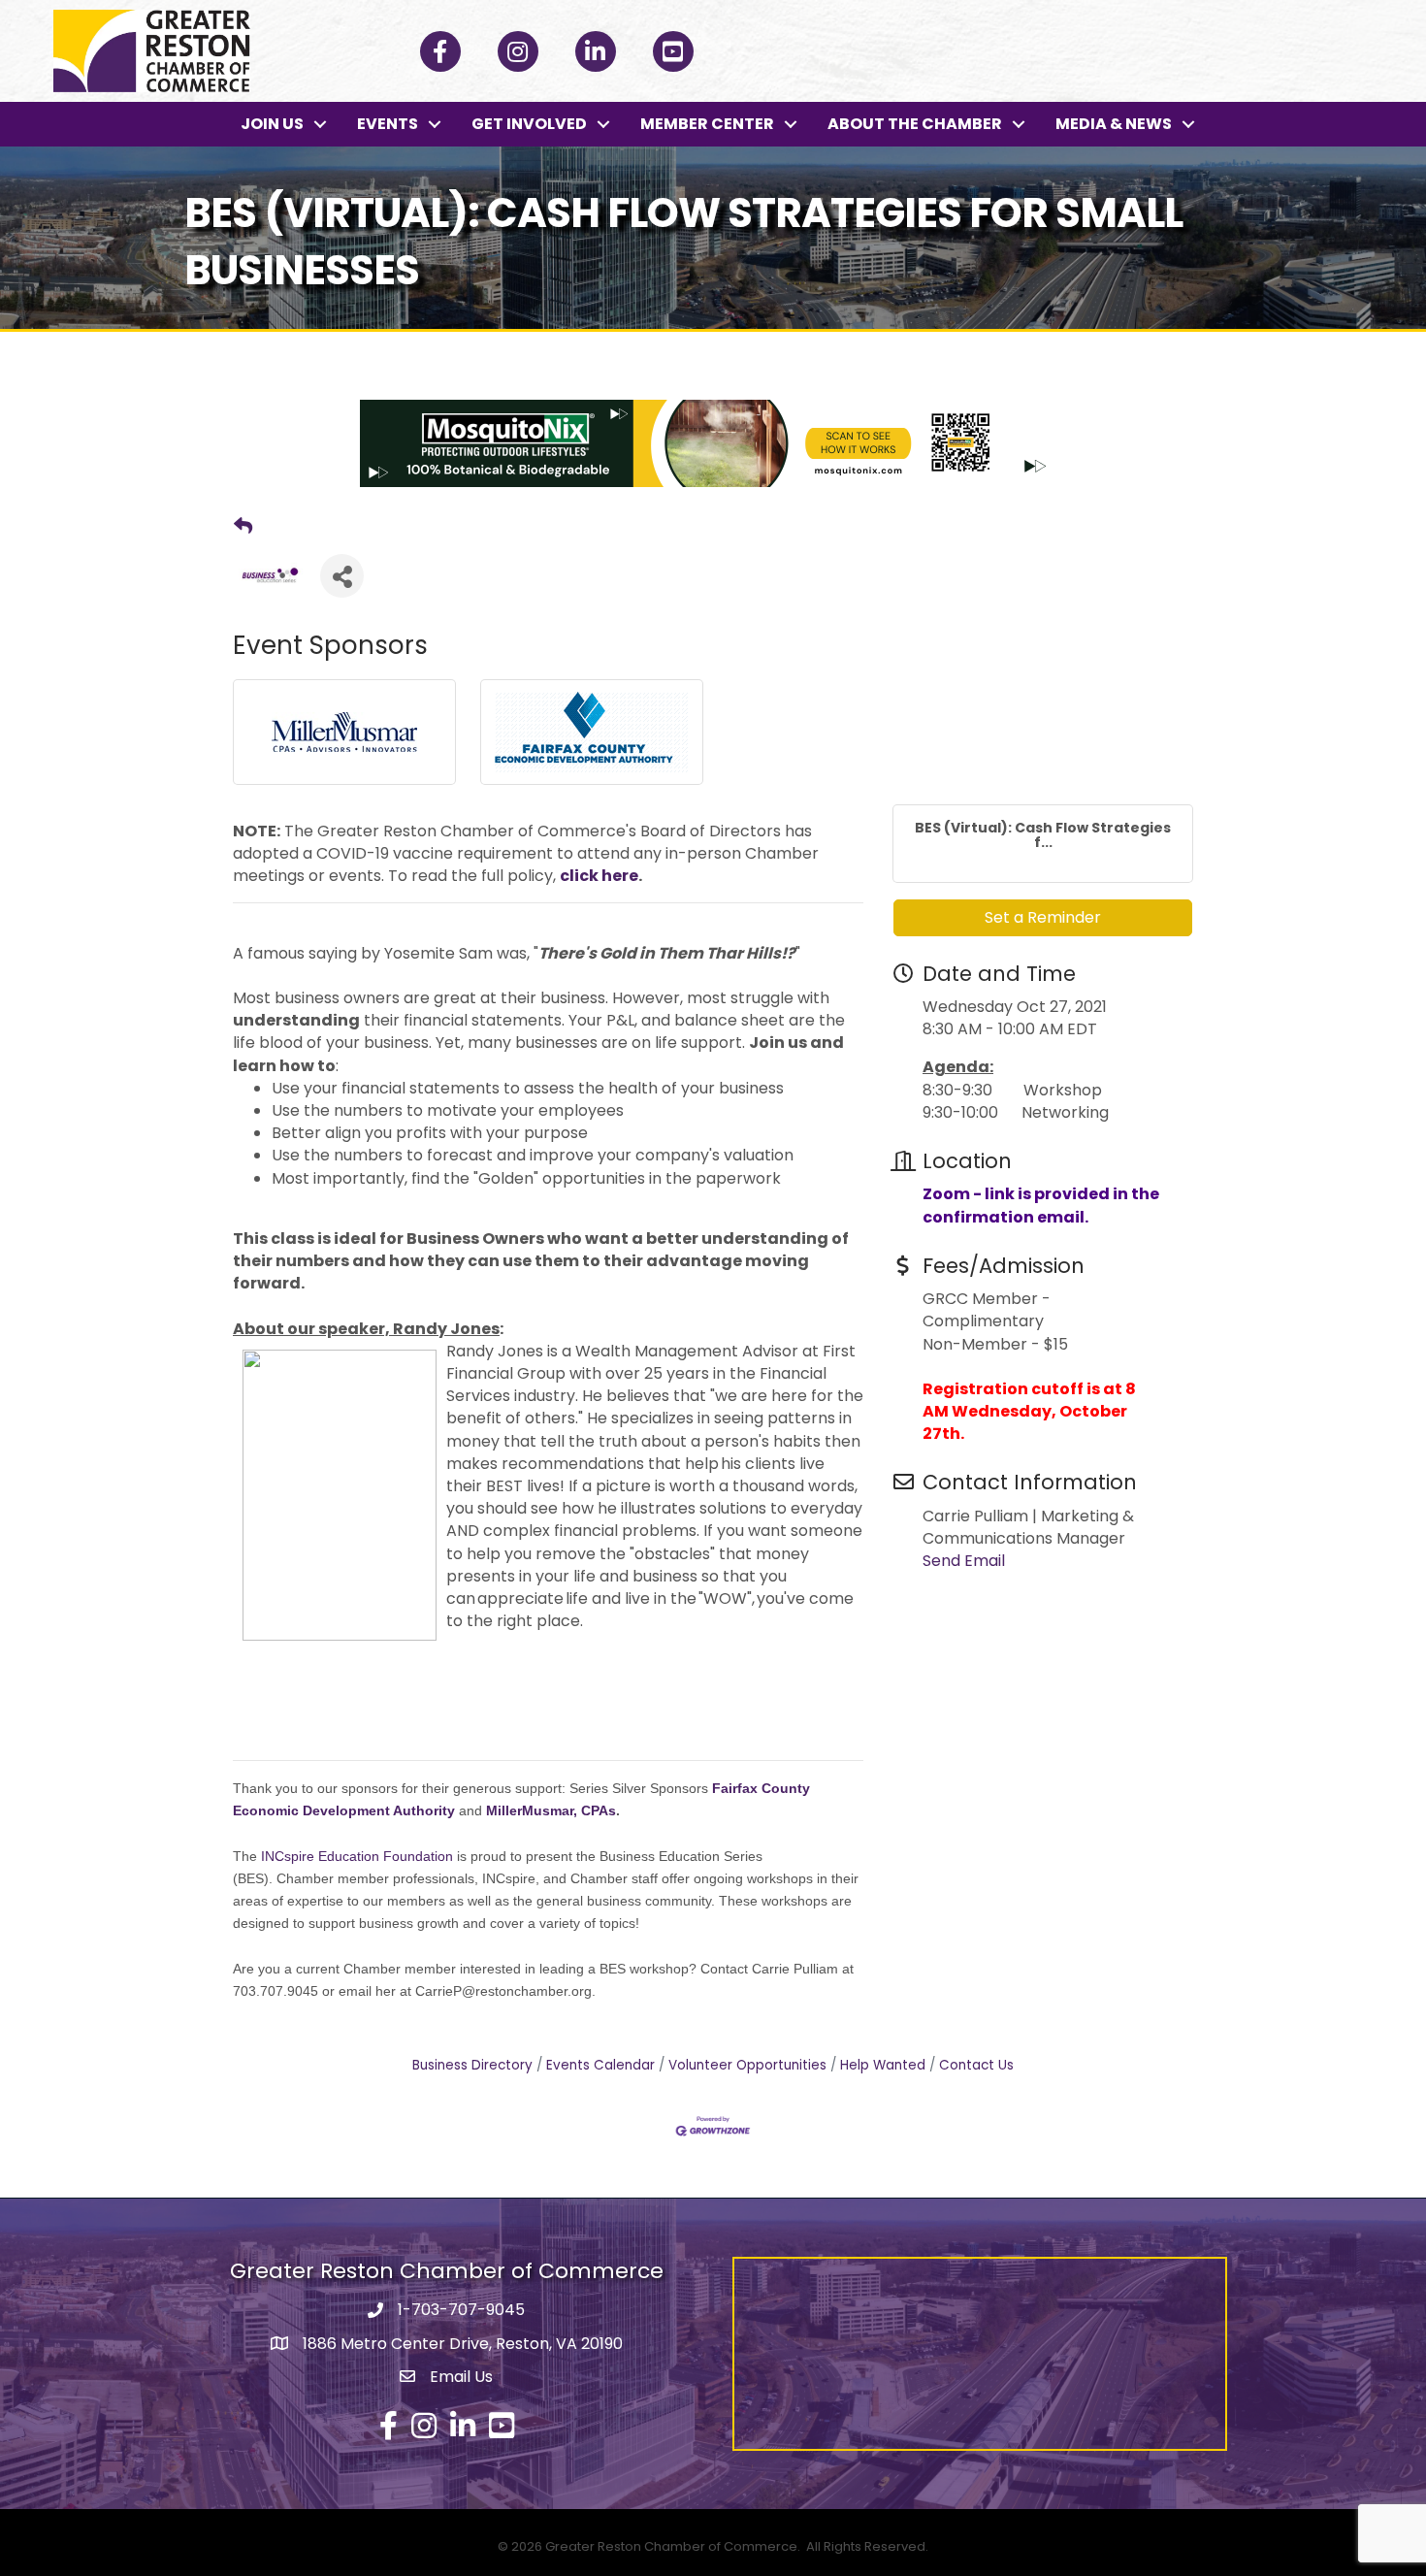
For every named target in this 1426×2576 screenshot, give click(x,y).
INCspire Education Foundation (357, 1856)
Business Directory (472, 2065)
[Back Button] (243, 527)
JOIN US (272, 124)
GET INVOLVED (529, 124)
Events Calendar (600, 2065)
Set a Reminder (1043, 917)
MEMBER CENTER (707, 124)
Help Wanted (883, 2065)
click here (599, 876)
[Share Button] (342, 576)
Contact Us (976, 2065)
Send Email (964, 1561)
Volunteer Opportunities (747, 2065)
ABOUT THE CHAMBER (915, 124)
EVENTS (388, 124)
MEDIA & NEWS (1114, 124)
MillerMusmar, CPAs (551, 1810)
